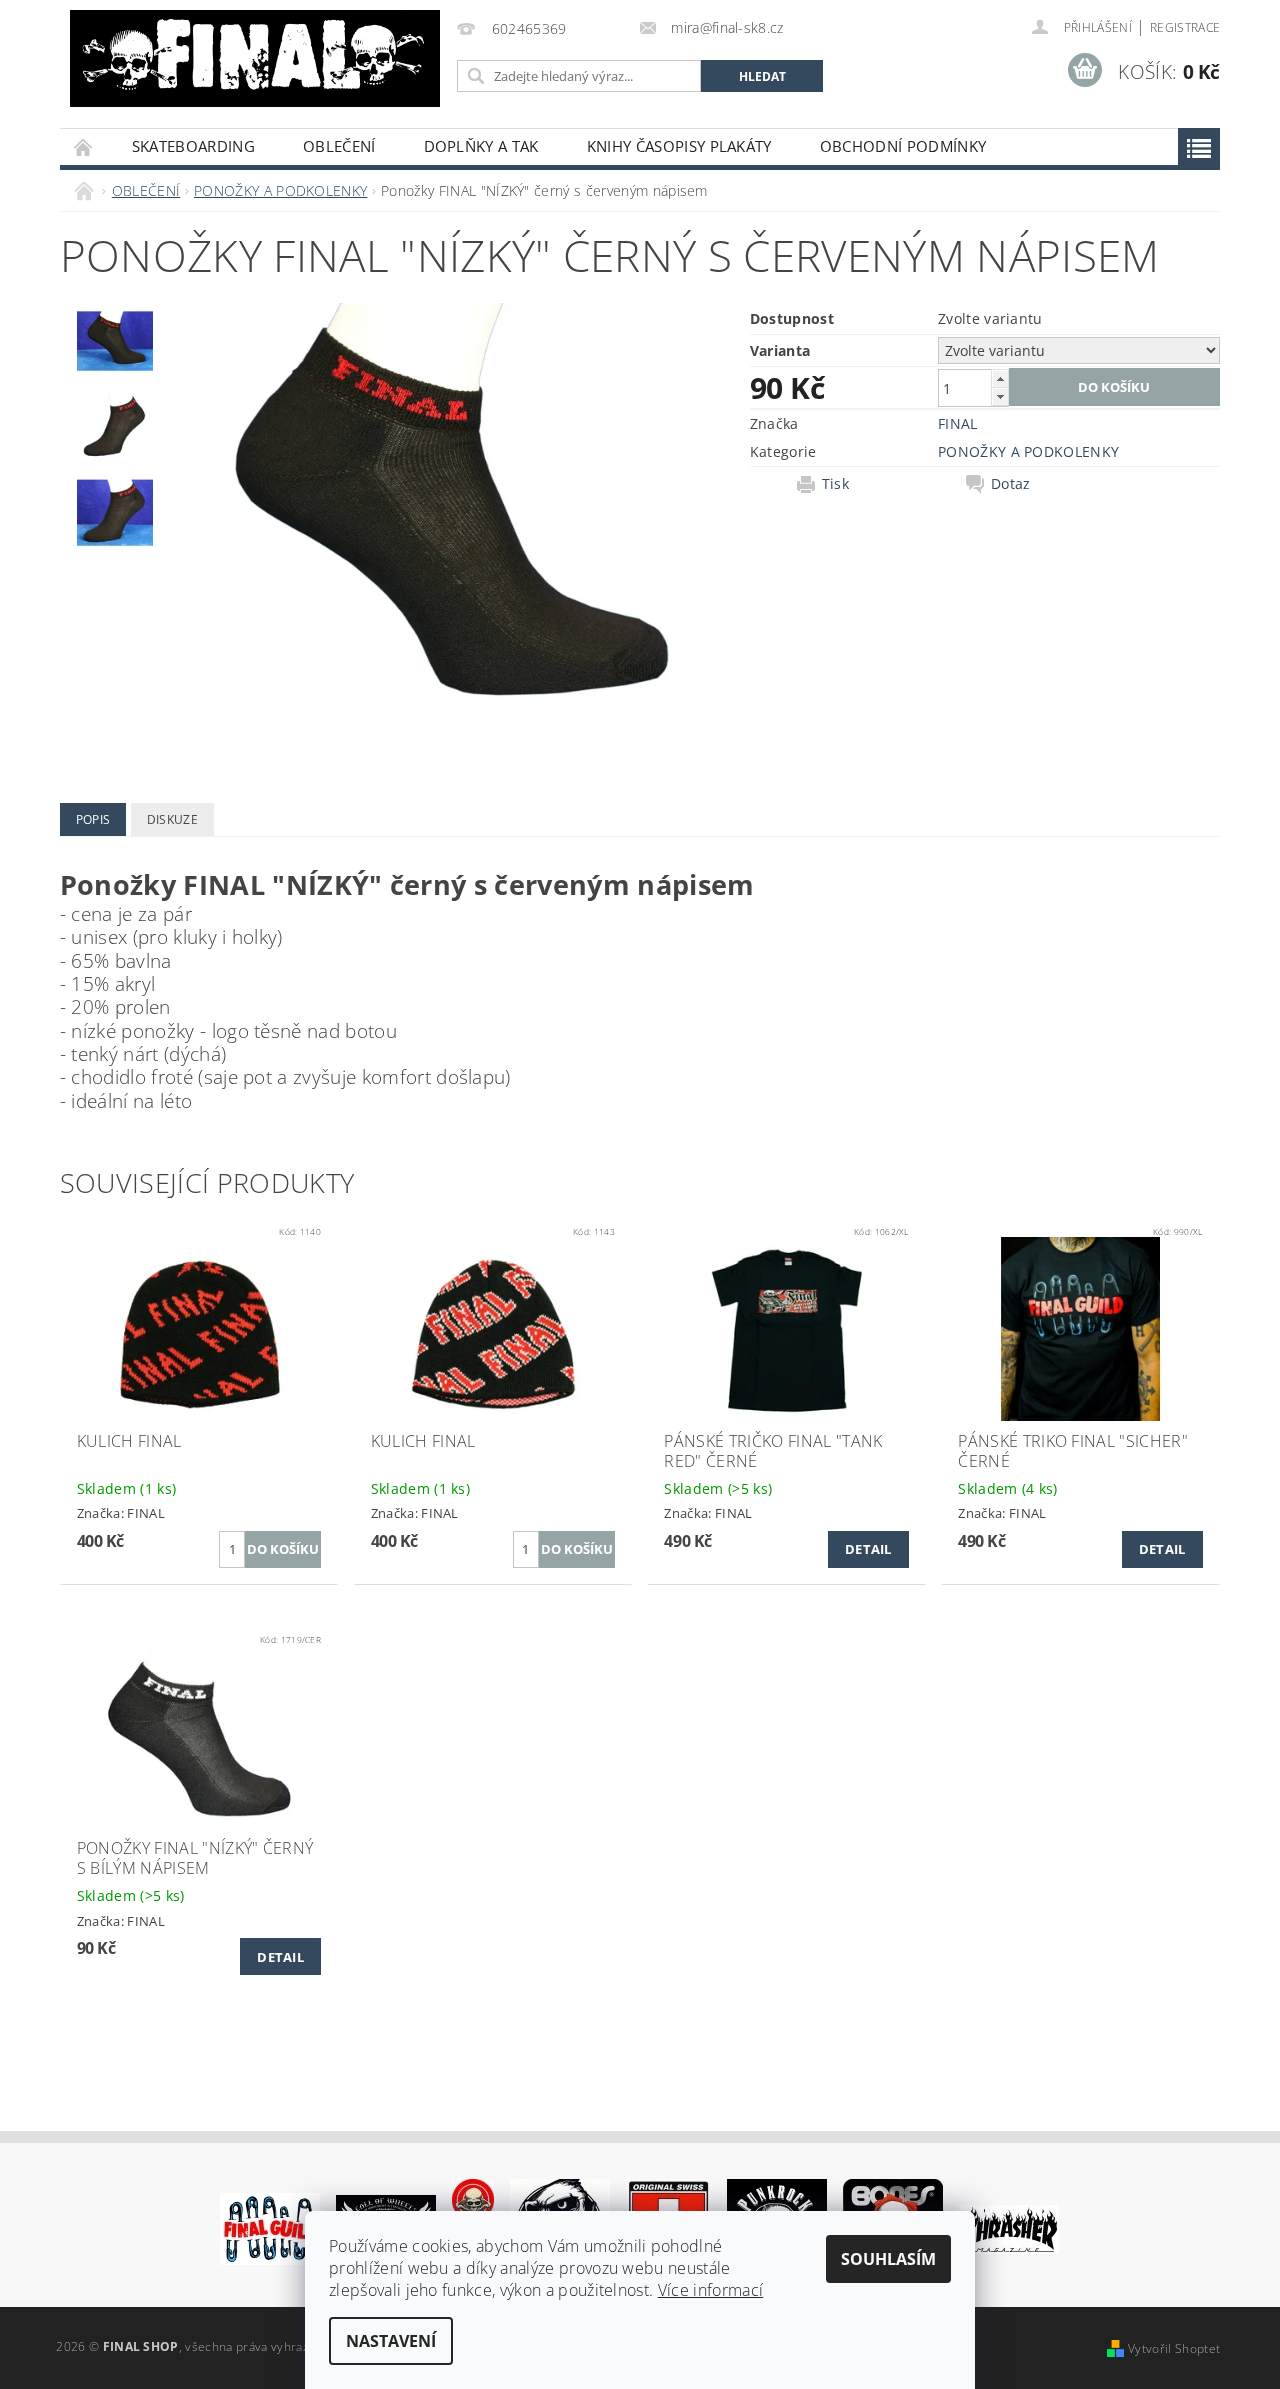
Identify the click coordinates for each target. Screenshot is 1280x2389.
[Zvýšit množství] (1000, 378)
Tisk (835, 484)
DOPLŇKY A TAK (481, 146)
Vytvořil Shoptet (1174, 2348)
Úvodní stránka (84, 146)
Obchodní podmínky (903, 146)
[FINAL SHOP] (255, 58)
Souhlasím (888, 2259)
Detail (868, 1549)
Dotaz (1011, 484)
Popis (93, 819)
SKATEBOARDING (193, 146)
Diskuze (172, 819)
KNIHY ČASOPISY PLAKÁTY (679, 146)
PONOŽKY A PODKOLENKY (1028, 451)
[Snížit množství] (1000, 396)
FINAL (958, 423)
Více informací (710, 2290)
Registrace (1185, 27)
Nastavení (391, 2341)
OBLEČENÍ (339, 146)
